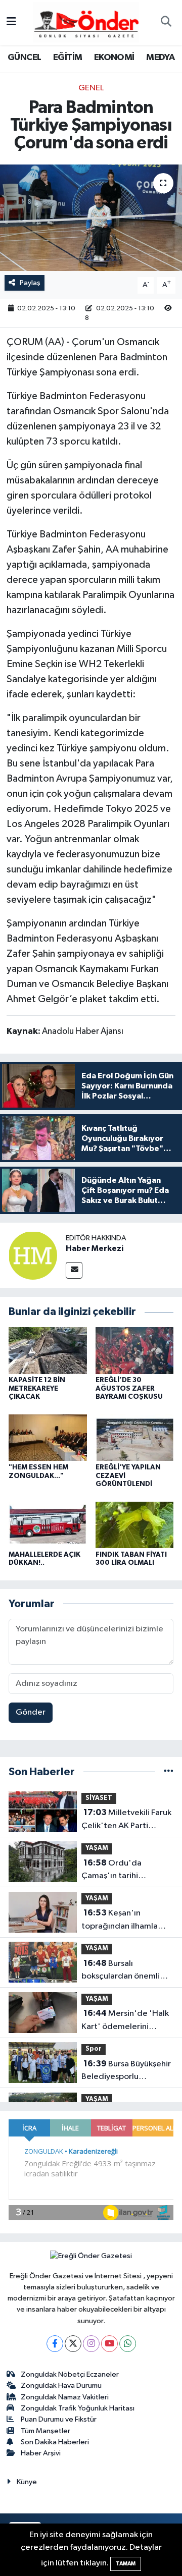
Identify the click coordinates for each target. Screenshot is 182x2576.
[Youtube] (109, 2344)
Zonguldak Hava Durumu (61, 2386)
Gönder (31, 1712)
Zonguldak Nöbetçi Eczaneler (70, 2374)
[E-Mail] (74, 1270)
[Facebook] (55, 2344)
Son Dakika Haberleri (55, 2442)
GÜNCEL (24, 58)
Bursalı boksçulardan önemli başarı (121, 1971)
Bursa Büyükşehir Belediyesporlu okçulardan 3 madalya (126, 2071)
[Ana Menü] (11, 22)
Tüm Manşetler (45, 2431)
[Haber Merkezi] (33, 1255)
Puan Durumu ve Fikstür (59, 2419)
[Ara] (166, 23)
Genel (91, 88)
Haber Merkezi (95, 1248)
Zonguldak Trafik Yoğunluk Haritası (78, 2408)
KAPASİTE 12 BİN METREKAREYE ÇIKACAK (37, 1389)
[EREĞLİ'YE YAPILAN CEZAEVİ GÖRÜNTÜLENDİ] (135, 1437)
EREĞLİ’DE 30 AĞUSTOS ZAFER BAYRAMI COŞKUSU (129, 1389)
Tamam (126, 2564)
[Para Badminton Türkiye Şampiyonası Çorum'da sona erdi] (91, 218)
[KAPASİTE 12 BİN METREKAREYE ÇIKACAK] (48, 1350)
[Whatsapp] (128, 2344)
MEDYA (160, 58)
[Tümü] (169, 1772)
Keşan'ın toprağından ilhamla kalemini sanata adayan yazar (125, 1921)
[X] (73, 2344)
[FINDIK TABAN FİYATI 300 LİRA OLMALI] (135, 1525)
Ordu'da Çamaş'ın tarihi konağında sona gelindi (125, 1871)
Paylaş (30, 283)
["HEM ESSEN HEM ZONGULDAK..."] (48, 1437)
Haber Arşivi (41, 2453)
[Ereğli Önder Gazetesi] (86, 22)
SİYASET (99, 1798)
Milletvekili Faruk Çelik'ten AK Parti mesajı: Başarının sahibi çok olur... (126, 1820)
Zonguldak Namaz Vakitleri (65, 2397)
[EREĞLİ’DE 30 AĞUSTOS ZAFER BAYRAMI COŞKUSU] (135, 1350)
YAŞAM (97, 1848)
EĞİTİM (67, 58)
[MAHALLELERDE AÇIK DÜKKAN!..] (48, 1525)
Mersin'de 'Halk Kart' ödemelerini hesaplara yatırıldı (125, 2021)
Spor (94, 2049)
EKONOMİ (114, 58)
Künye (27, 2482)
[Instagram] (91, 2344)
